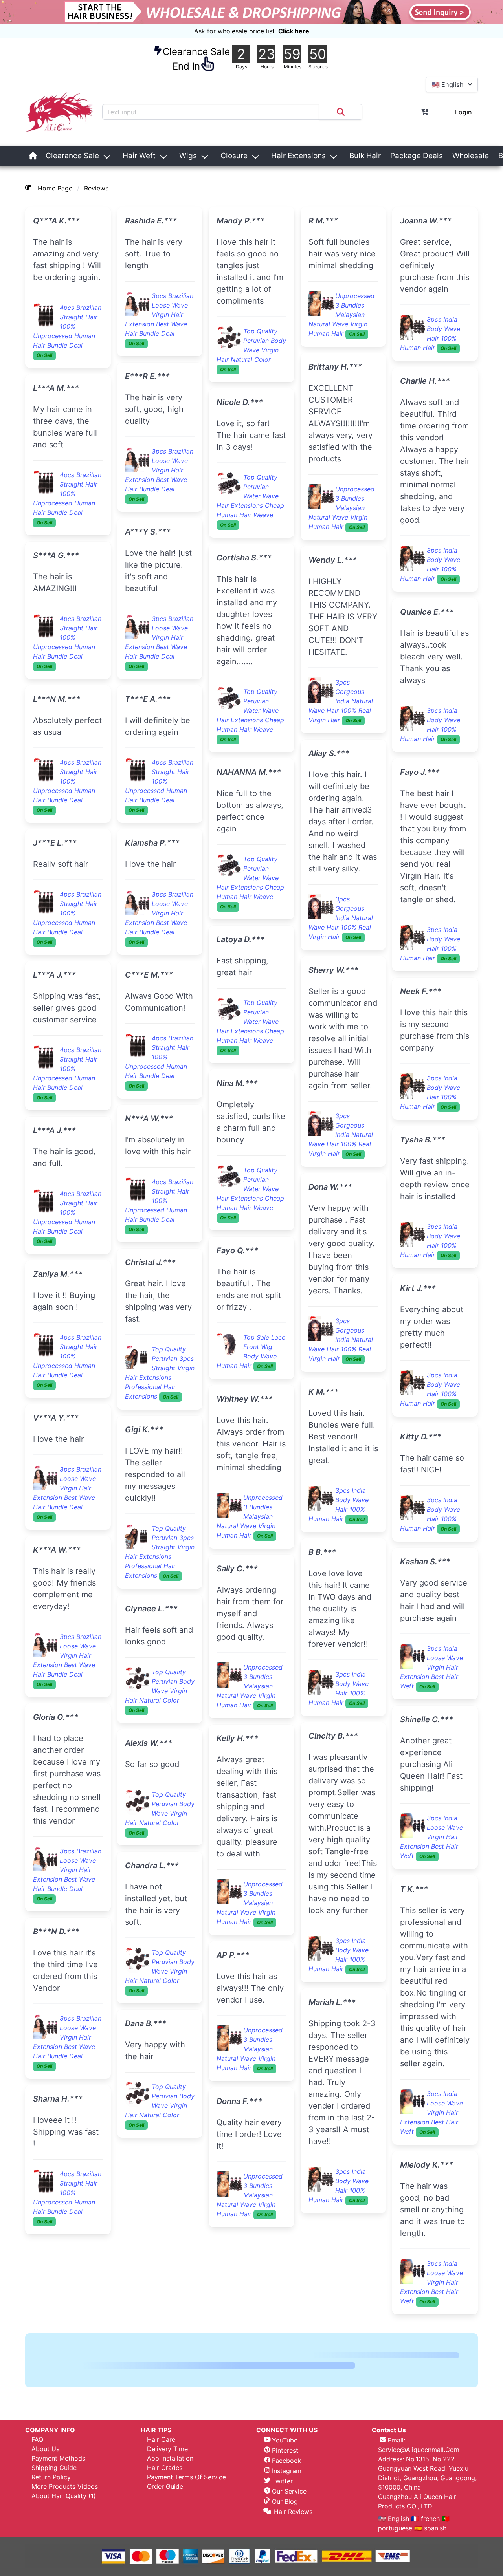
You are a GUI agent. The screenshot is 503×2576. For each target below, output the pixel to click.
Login (464, 112)
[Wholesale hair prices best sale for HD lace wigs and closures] (251, 12)
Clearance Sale (72, 156)
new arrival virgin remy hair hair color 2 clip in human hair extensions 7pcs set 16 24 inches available (341, 1853)
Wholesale (471, 156)
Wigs (188, 156)
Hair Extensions (298, 156)
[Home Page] (33, 156)
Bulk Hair (365, 156)
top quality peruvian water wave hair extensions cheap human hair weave (159, 1535)
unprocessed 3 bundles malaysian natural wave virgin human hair (250, 315)
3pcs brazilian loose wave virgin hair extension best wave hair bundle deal (67, 1488)
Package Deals (417, 156)
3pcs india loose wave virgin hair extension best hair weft (340, 897)
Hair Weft (139, 156)
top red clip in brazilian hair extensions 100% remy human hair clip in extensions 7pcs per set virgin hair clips (434, 1413)
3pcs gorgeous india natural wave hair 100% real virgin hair (249, 847)
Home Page (55, 188)
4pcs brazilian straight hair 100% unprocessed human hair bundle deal (67, 326)
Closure (234, 156)
